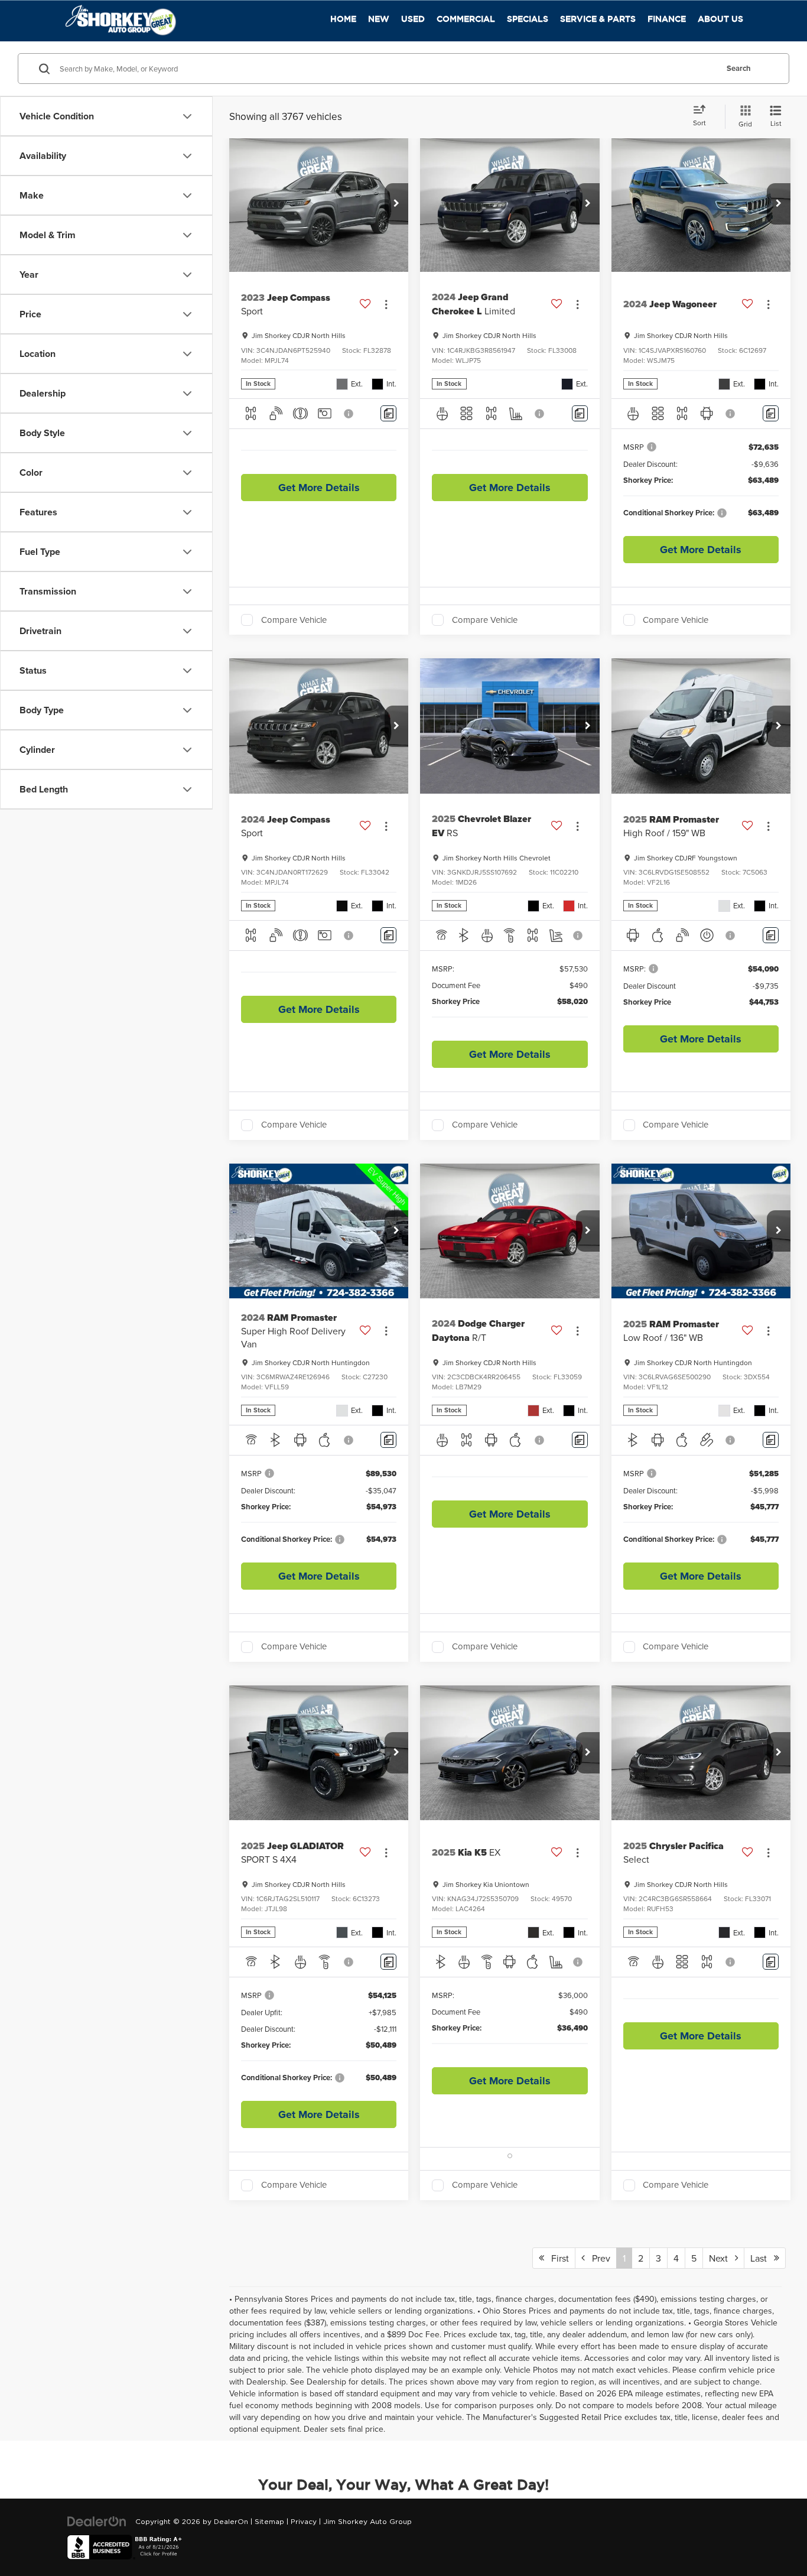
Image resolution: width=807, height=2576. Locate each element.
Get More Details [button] (319, 488)
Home (343, 19)
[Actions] (386, 304)
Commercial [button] (466, 19)
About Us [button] (720, 19)
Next (722, 2258)
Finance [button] (667, 19)
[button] (396, 204)
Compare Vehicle (294, 620)
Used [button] (413, 19)
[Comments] (388, 413)
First (557, 2258)
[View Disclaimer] (349, 414)
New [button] (379, 19)
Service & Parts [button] (598, 19)
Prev (598, 2258)
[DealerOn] (97, 2522)
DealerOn (231, 2522)
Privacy (304, 2522)
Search (739, 68)
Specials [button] (528, 19)
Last (762, 2258)
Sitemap (269, 2522)
